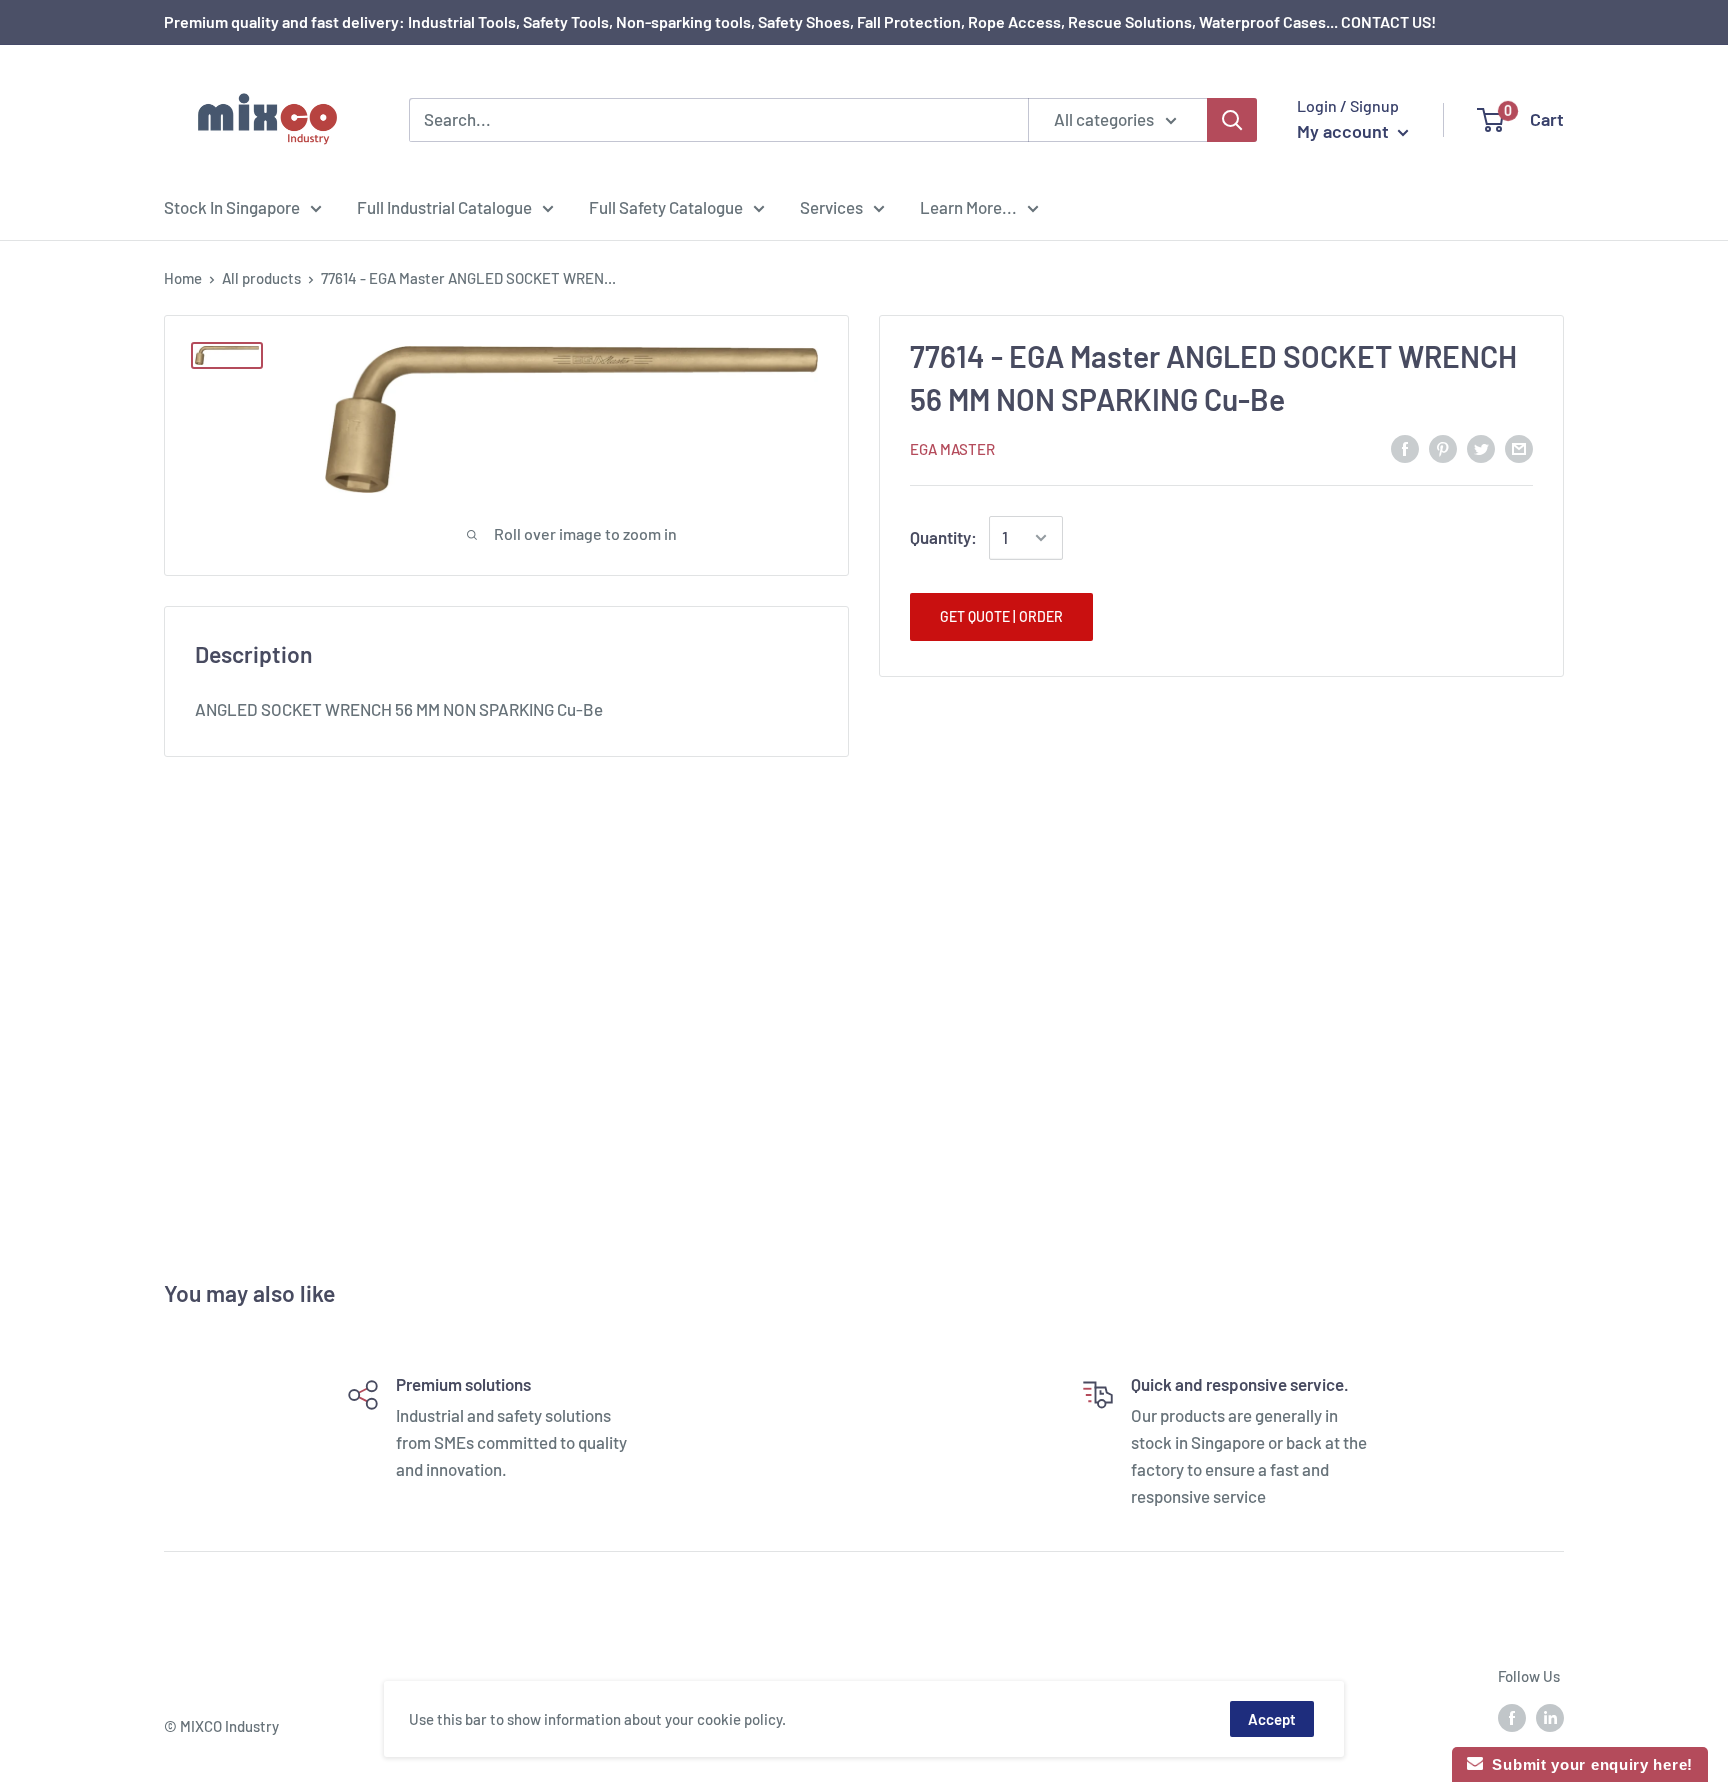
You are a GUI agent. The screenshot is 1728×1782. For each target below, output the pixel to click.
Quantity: (943, 537)
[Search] (1232, 120)
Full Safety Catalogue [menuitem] (666, 206)
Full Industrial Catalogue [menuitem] (444, 206)
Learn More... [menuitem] (968, 206)
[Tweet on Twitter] (1481, 447)
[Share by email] (1519, 447)
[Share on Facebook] (1405, 447)
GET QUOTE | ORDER (1001, 616)
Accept (1272, 1719)
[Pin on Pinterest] (1443, 447)
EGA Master (952, 449)
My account (1345, 131)
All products (261, 278)
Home (183, 278)
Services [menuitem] (831, 206)
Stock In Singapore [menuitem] (232, 206)
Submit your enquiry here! (1588, 1764)
